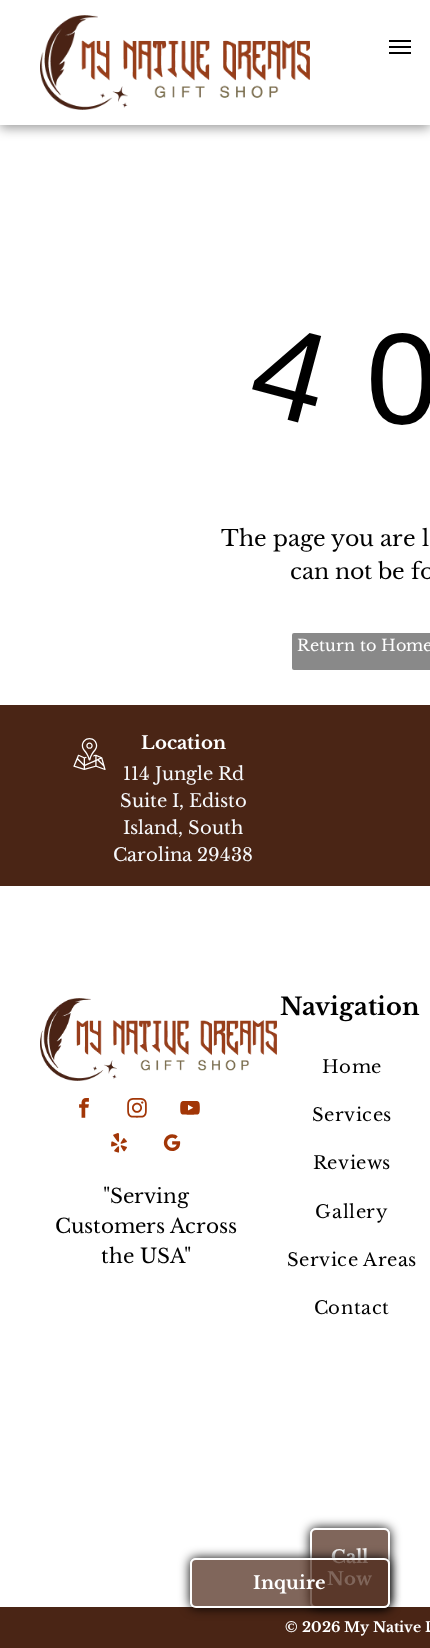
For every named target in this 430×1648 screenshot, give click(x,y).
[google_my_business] (172, 1145)
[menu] (400, 47)
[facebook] (84, 1110)
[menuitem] (351, 1067)
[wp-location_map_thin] (89, 772)
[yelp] (119, 1145)
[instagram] (137, 1110)
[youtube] (190, 1110)
